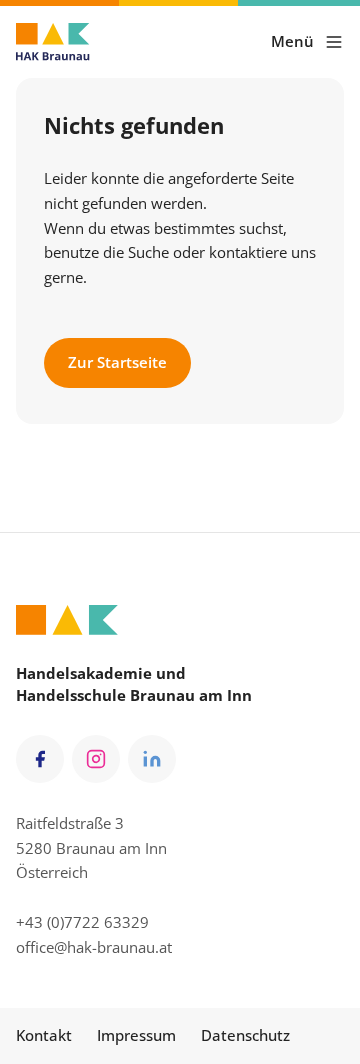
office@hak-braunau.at (94, 947)
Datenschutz (245, 1035)
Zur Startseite (117, 362)
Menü (292, 41)
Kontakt (44, 1035)
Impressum (136, 1035)
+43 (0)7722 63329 (82, 922)
